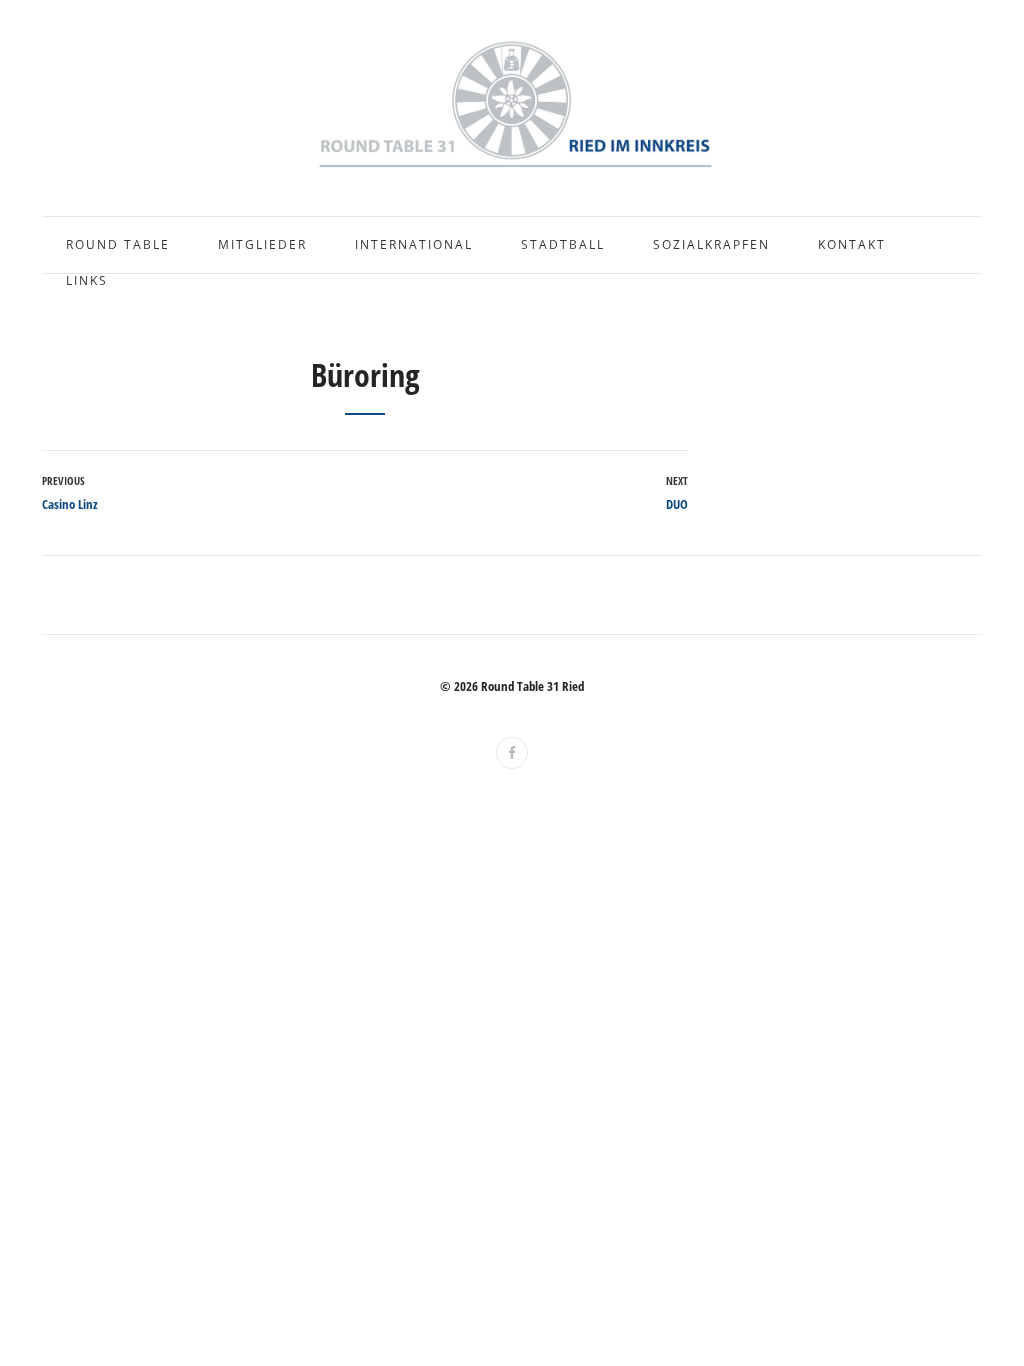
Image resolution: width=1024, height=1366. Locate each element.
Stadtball (563, 244)
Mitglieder (262, 244)
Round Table (118, 244)
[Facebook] (512, 753)
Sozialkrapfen (711, 244)
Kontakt (852, 244)
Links (87, 280)
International (414, 244)
